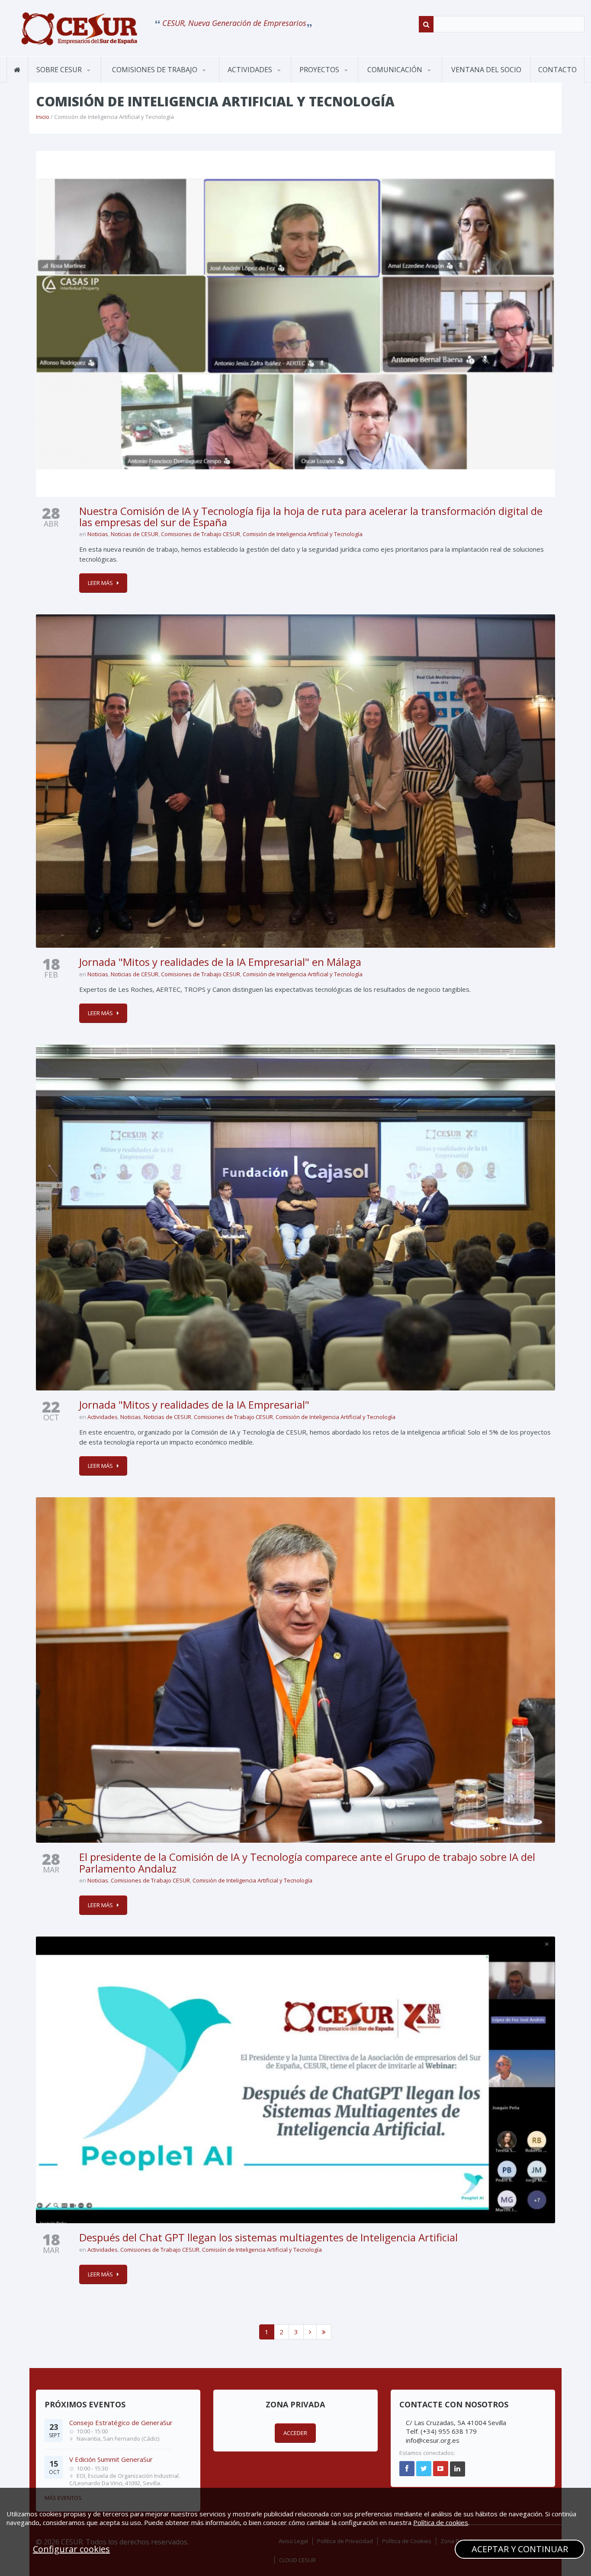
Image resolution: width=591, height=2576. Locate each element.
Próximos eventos (255, 82)
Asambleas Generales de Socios (261, 80)
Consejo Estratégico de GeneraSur (121, 2423)
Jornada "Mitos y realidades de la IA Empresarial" (194, 1405)
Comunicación (396, 70)
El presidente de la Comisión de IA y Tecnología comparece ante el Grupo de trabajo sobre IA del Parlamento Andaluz (307, 1862)
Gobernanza (71, 81)
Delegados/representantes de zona (99, 79)
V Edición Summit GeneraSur (111, 2459)
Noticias (98, 534)
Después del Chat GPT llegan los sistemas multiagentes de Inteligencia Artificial (268, 2237)
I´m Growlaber (322, 82)
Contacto (557, 70)
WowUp (334, 81)
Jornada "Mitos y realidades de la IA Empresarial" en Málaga (220, 962)
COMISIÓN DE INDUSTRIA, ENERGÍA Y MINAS (149, 78)
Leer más (100, 583)
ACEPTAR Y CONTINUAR (520, 2549)
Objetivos (52, 82)
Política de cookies (441, 2522)
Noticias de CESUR (135, 534)
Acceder (295, 2433)
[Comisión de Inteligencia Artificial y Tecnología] (79, 29)
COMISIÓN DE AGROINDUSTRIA (137, 82)
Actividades (251, 70)
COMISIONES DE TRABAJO (156, 70)
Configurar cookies (71, 2549)
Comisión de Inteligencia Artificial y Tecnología (303, 534)
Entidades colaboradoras (70, 79)
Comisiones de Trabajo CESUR (201, 534)
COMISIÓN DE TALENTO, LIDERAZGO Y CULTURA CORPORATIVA (152, 76)
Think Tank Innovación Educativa (333, 80)
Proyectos (320, 70)
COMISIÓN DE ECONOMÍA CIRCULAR (148, 80)
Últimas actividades (262, 81)
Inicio (43, 117)
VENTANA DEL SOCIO (486, 70)
